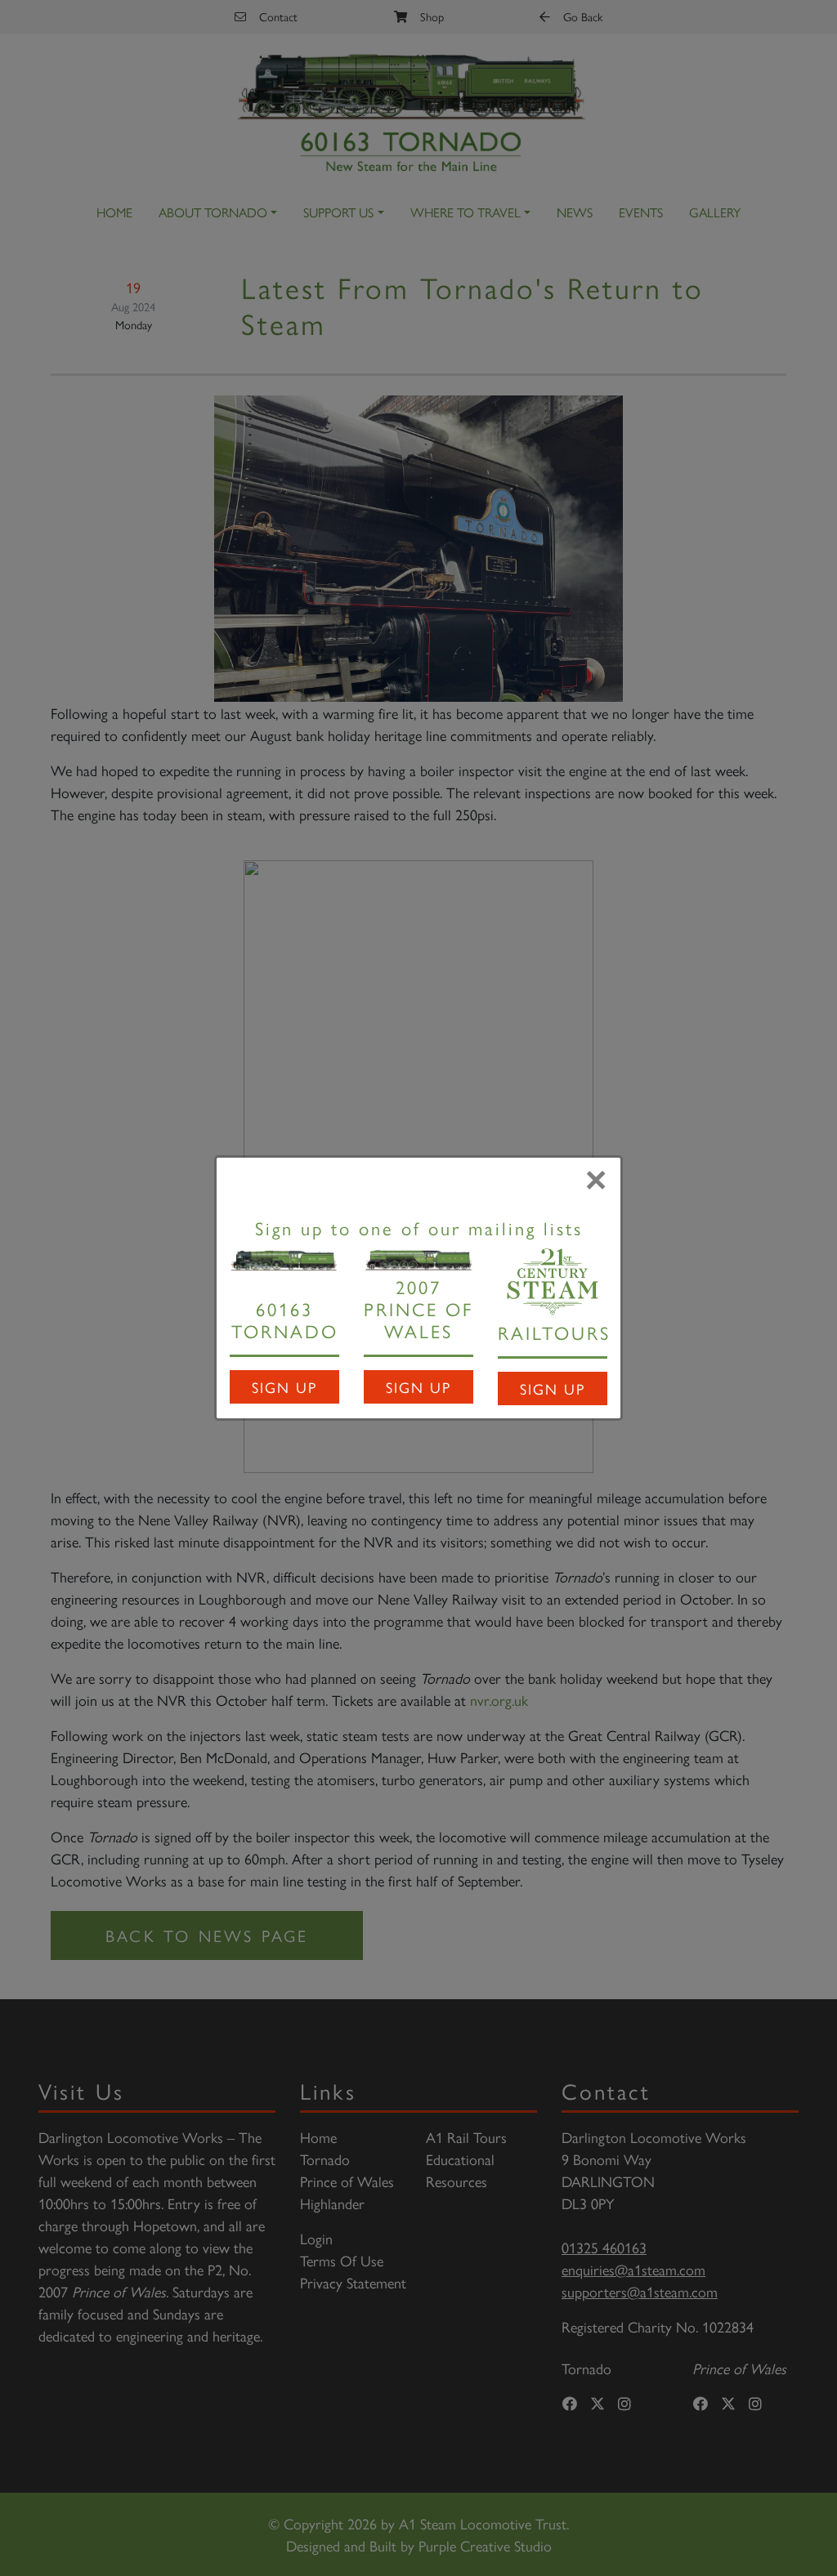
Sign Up (284, 1387)
